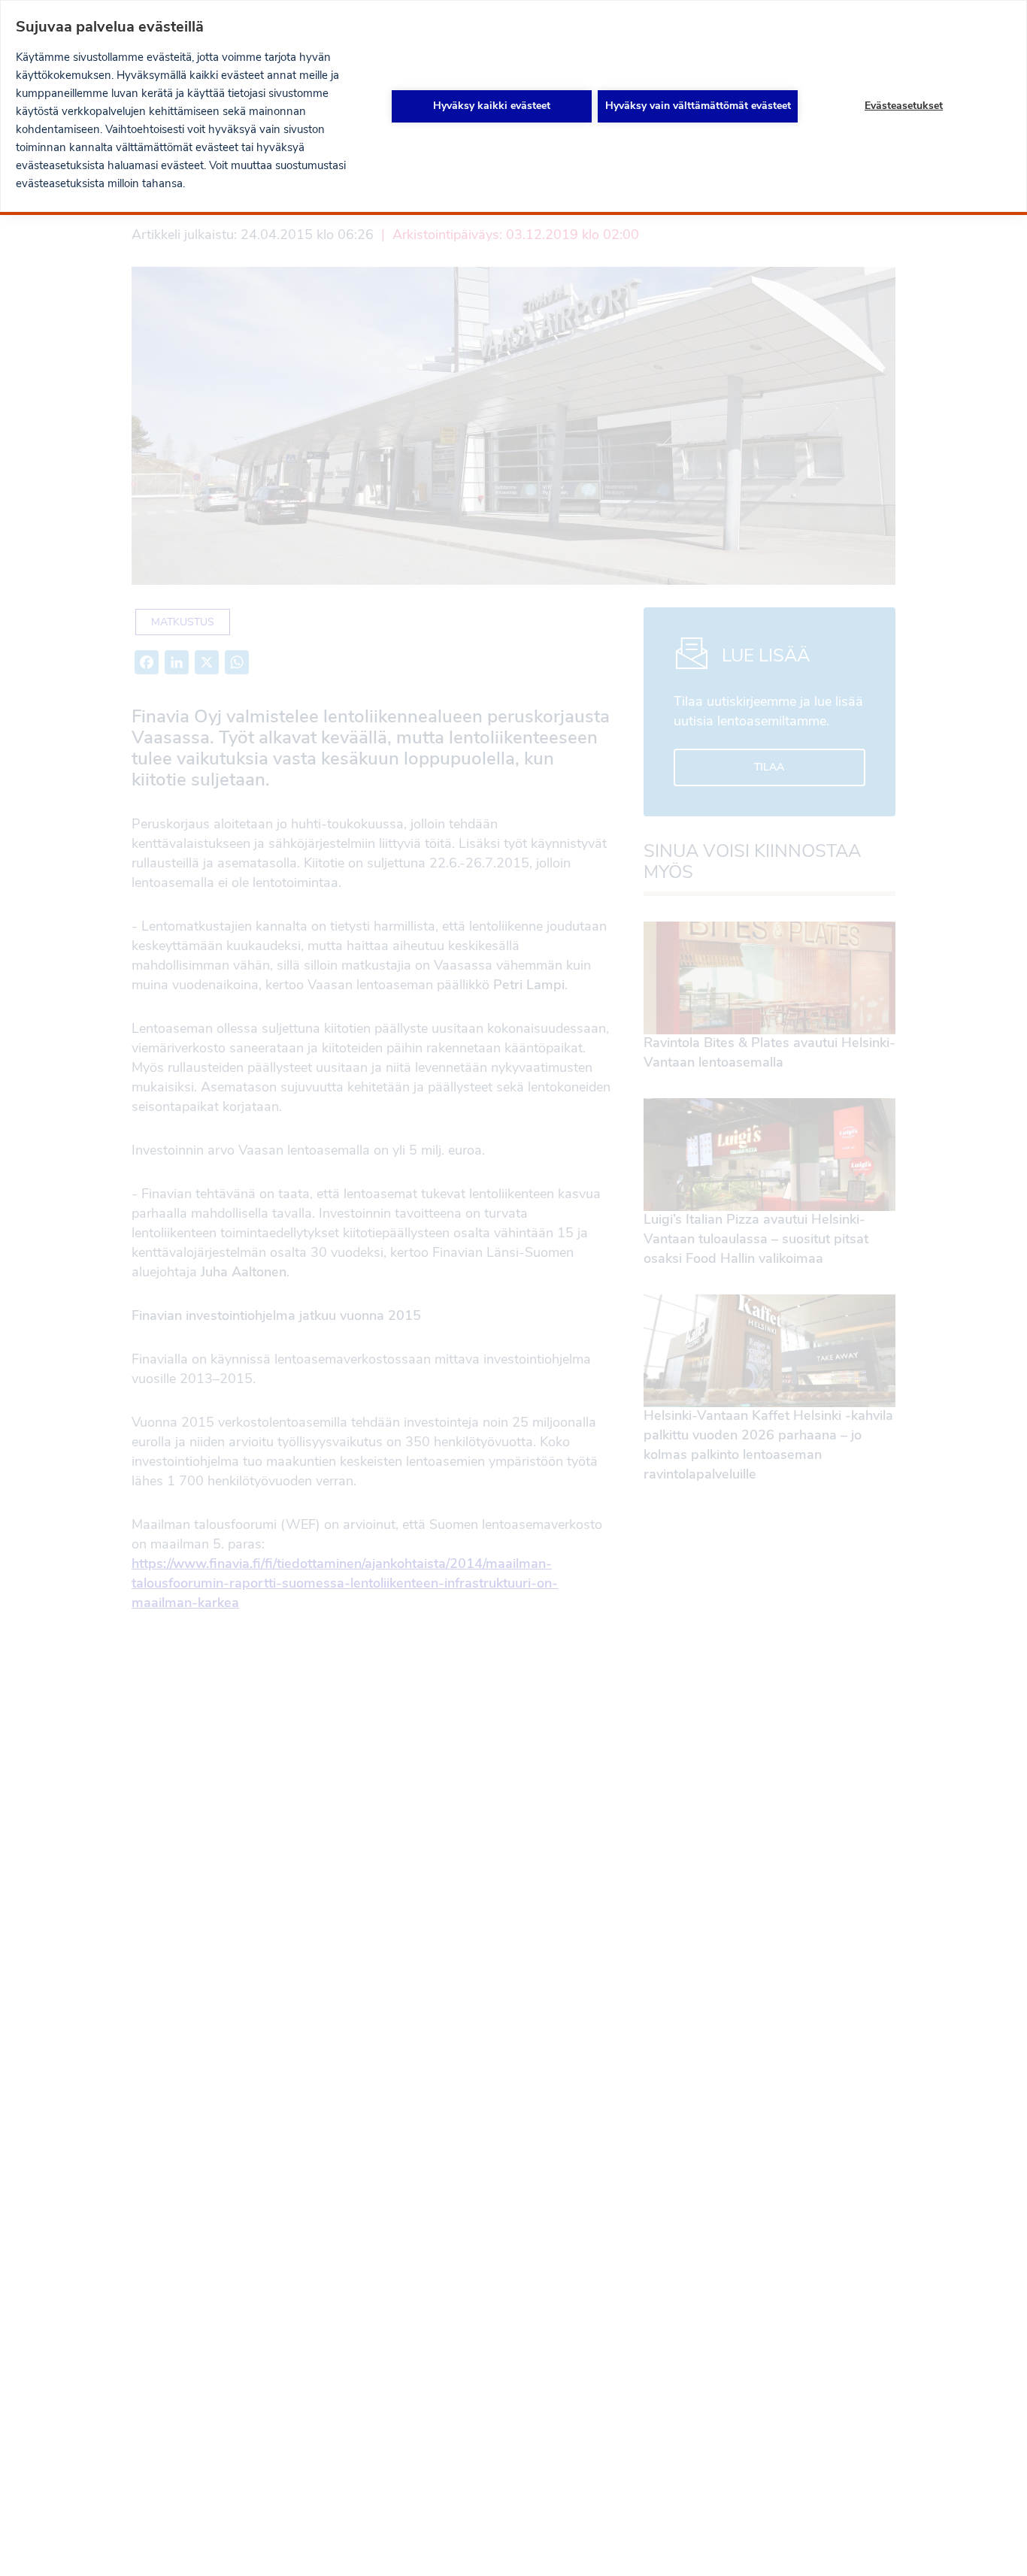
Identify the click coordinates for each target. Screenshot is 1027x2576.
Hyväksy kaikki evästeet (492, 106)
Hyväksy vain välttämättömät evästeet (698, 106)
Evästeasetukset (904, 106)
